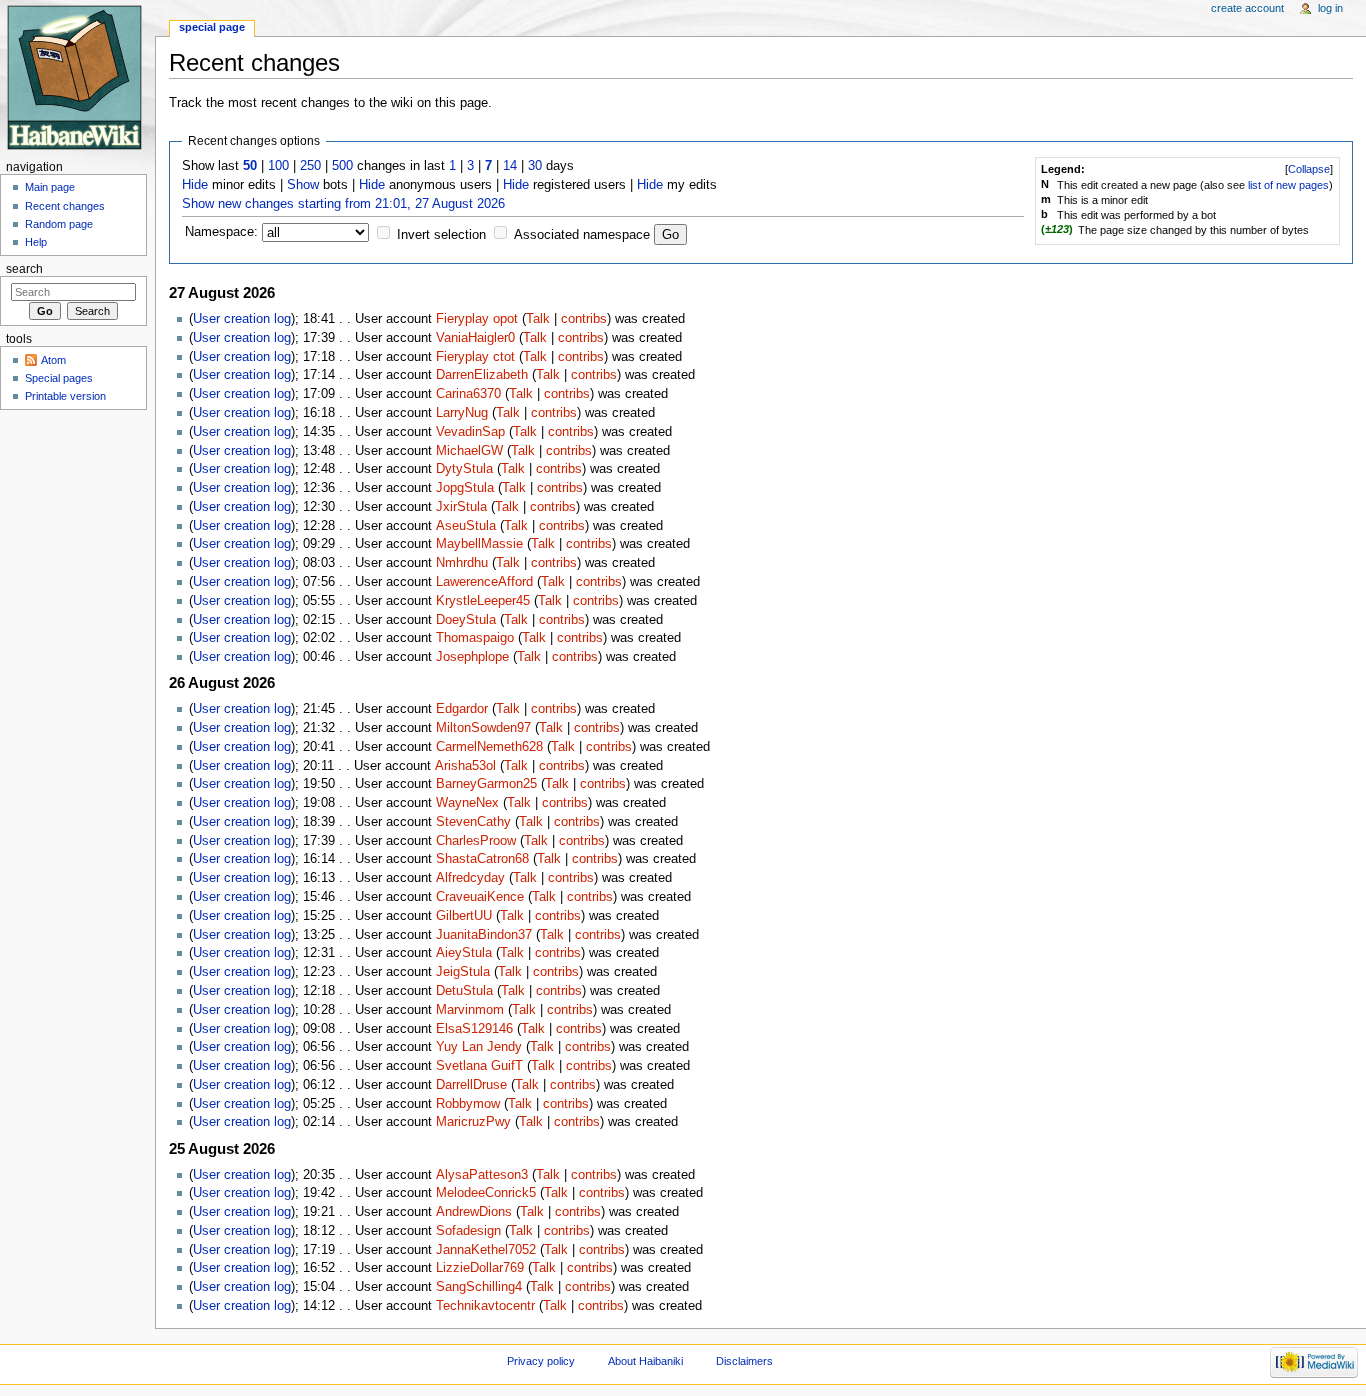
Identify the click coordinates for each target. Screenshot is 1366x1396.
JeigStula (463, 972)
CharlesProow (476, 841)
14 (510, 166)
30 (535, 166)
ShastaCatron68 (482, 859)
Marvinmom (470, 1010)
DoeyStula (466, 620)
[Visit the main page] (77, 77)
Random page (59, 224)
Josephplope (472, 657)
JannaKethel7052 (486, 1250)
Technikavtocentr (485, 1306)
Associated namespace (582, 235)
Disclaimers (744, 1361)
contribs (584, 319)
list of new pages (1288, 185)
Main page (50, 187)
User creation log (242, 319)
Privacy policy (541, 1361)
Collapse (1309, 169)
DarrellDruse (471, 1085)
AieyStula (464, 953)
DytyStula (464, 469)
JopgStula (465, 488)
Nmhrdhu (462, 563)
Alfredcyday (470, 878)
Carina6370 (468, 394)
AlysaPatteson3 (482, 1175)
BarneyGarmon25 (486, 784)
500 (342, 166)
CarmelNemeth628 (489, 747)
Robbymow (468, 1104)
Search (24, 269)
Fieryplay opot (477, 319)
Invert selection (441, 235)
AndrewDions (474, 1212)
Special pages (59, 378)
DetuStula (464, 991)
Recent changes (65, 206)
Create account (1247, 8)
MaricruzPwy (473, 1122)
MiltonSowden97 (483, 728)
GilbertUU (464, 916)
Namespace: (221, 232)
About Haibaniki (645, 1361)
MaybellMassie (479, 544)
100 (278, 166)
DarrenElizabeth (482, 375)
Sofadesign (468, 1231)
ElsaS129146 (474, 1029)
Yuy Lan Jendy (479, 1047)
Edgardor (462, 709)
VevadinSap (470, 432)
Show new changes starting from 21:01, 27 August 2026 (343, 204)
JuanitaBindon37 (484, 935)
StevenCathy (473, 822)
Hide (195, 185)
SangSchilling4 (479, 1287)
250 (310, 166)
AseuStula (466, 526)
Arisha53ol (465, 766)
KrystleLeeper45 (483, 601)
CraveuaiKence (480, 897)
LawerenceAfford (484, 582)
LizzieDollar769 (480, 1268)
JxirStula (461, 507)
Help (36, 242)
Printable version (65, 396)
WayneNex (467, 803)
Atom (53, 360)
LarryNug (462, 413)
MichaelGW (469, 451)
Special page (212, 27)
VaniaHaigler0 (475, 338)
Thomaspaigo (475, 638)
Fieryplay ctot (475, 357)
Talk (538, 319)
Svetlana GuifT (479, 1066)
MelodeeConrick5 (486, 1193)
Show (303, 185)
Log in (1330, 8)
